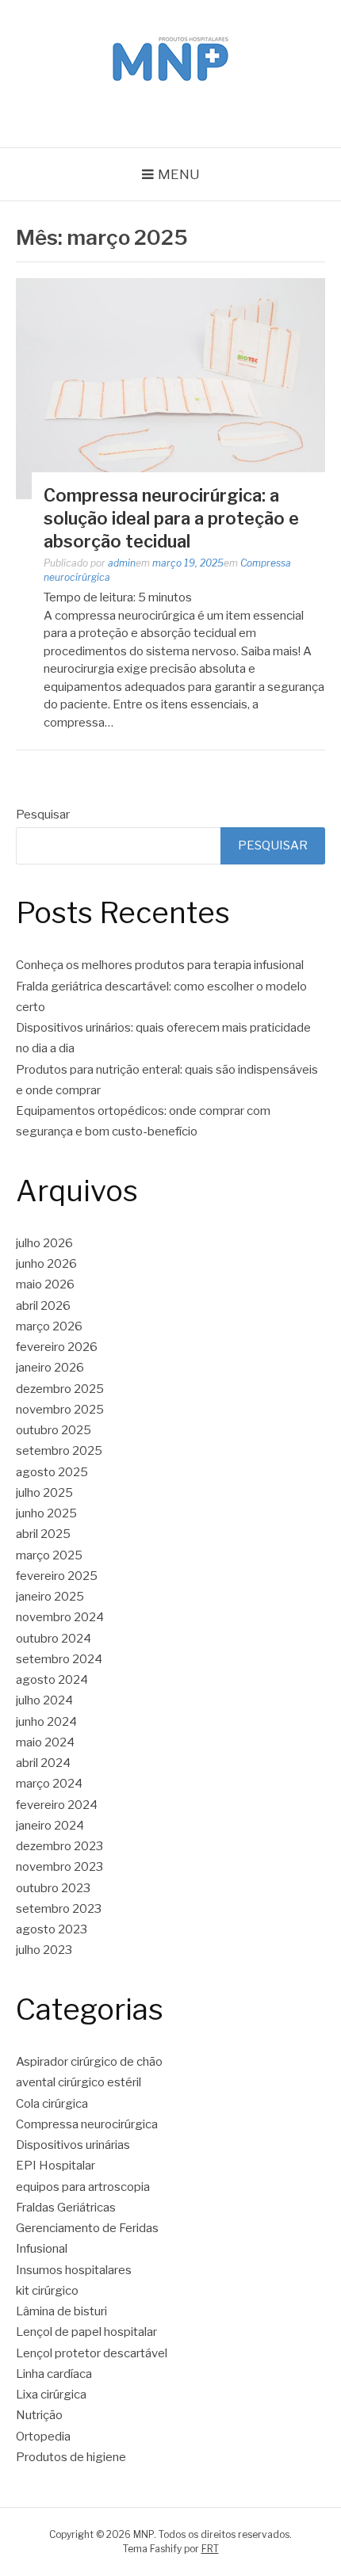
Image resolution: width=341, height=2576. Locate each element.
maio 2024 (45, 1742)
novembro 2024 (60, 1617)
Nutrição (39, 2415)
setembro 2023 (59, 1909)
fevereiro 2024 (57, 1805)
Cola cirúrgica (52, 2104)
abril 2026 (43, 1306)
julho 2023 (44, 1950)
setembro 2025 (59, 1451)
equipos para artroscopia (83, 2187)
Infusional (42, 2249)
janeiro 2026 (50, 1368)
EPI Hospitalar (56, 2166)
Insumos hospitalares (74, 2270)
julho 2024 (44, 1700)
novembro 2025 (60, 1410)
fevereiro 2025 (57, 1576)
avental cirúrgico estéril (79, 2082)
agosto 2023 (52, 1929)
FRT (210, 2549)
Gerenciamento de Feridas (87, 2228)
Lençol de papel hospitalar (86, 2332)
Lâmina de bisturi (61, 2311)
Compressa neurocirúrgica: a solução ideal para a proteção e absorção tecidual (171, 518)
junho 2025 (46, 1513)
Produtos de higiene (71, 2457)
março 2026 (49, 1326)
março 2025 (49, 1555)
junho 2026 (46, 1264)
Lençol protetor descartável (92, 2353)
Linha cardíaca (54, 2374)
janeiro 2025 (50, 1597)
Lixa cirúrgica (51, 2395)
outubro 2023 (53, 1888)
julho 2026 (44, 1243)
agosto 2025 (52, 1472)
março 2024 (49, 1784)
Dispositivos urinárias (73, 2145)
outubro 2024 (54, 1639)
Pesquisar (43, 815)
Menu (179, 174)
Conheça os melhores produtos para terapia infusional (160, 965)
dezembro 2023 (59, 1846)
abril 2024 (43, 1763)
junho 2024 (46, 1722)
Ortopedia (43, 2437)
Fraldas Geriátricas (66, 2208)
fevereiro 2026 (57, 1347)
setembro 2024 (59, 1659)
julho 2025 (44, 1493)
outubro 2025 (54, 1430)
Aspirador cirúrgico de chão (89, 2062)
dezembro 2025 (60, 1389)
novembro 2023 (59, 1867)
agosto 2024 (52, 1680)
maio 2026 (45, 1284)
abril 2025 (43, 1534)
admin (122, 563)
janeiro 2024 (50, 1826)
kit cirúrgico (47, 2291)
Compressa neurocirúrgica (87, 2124)
